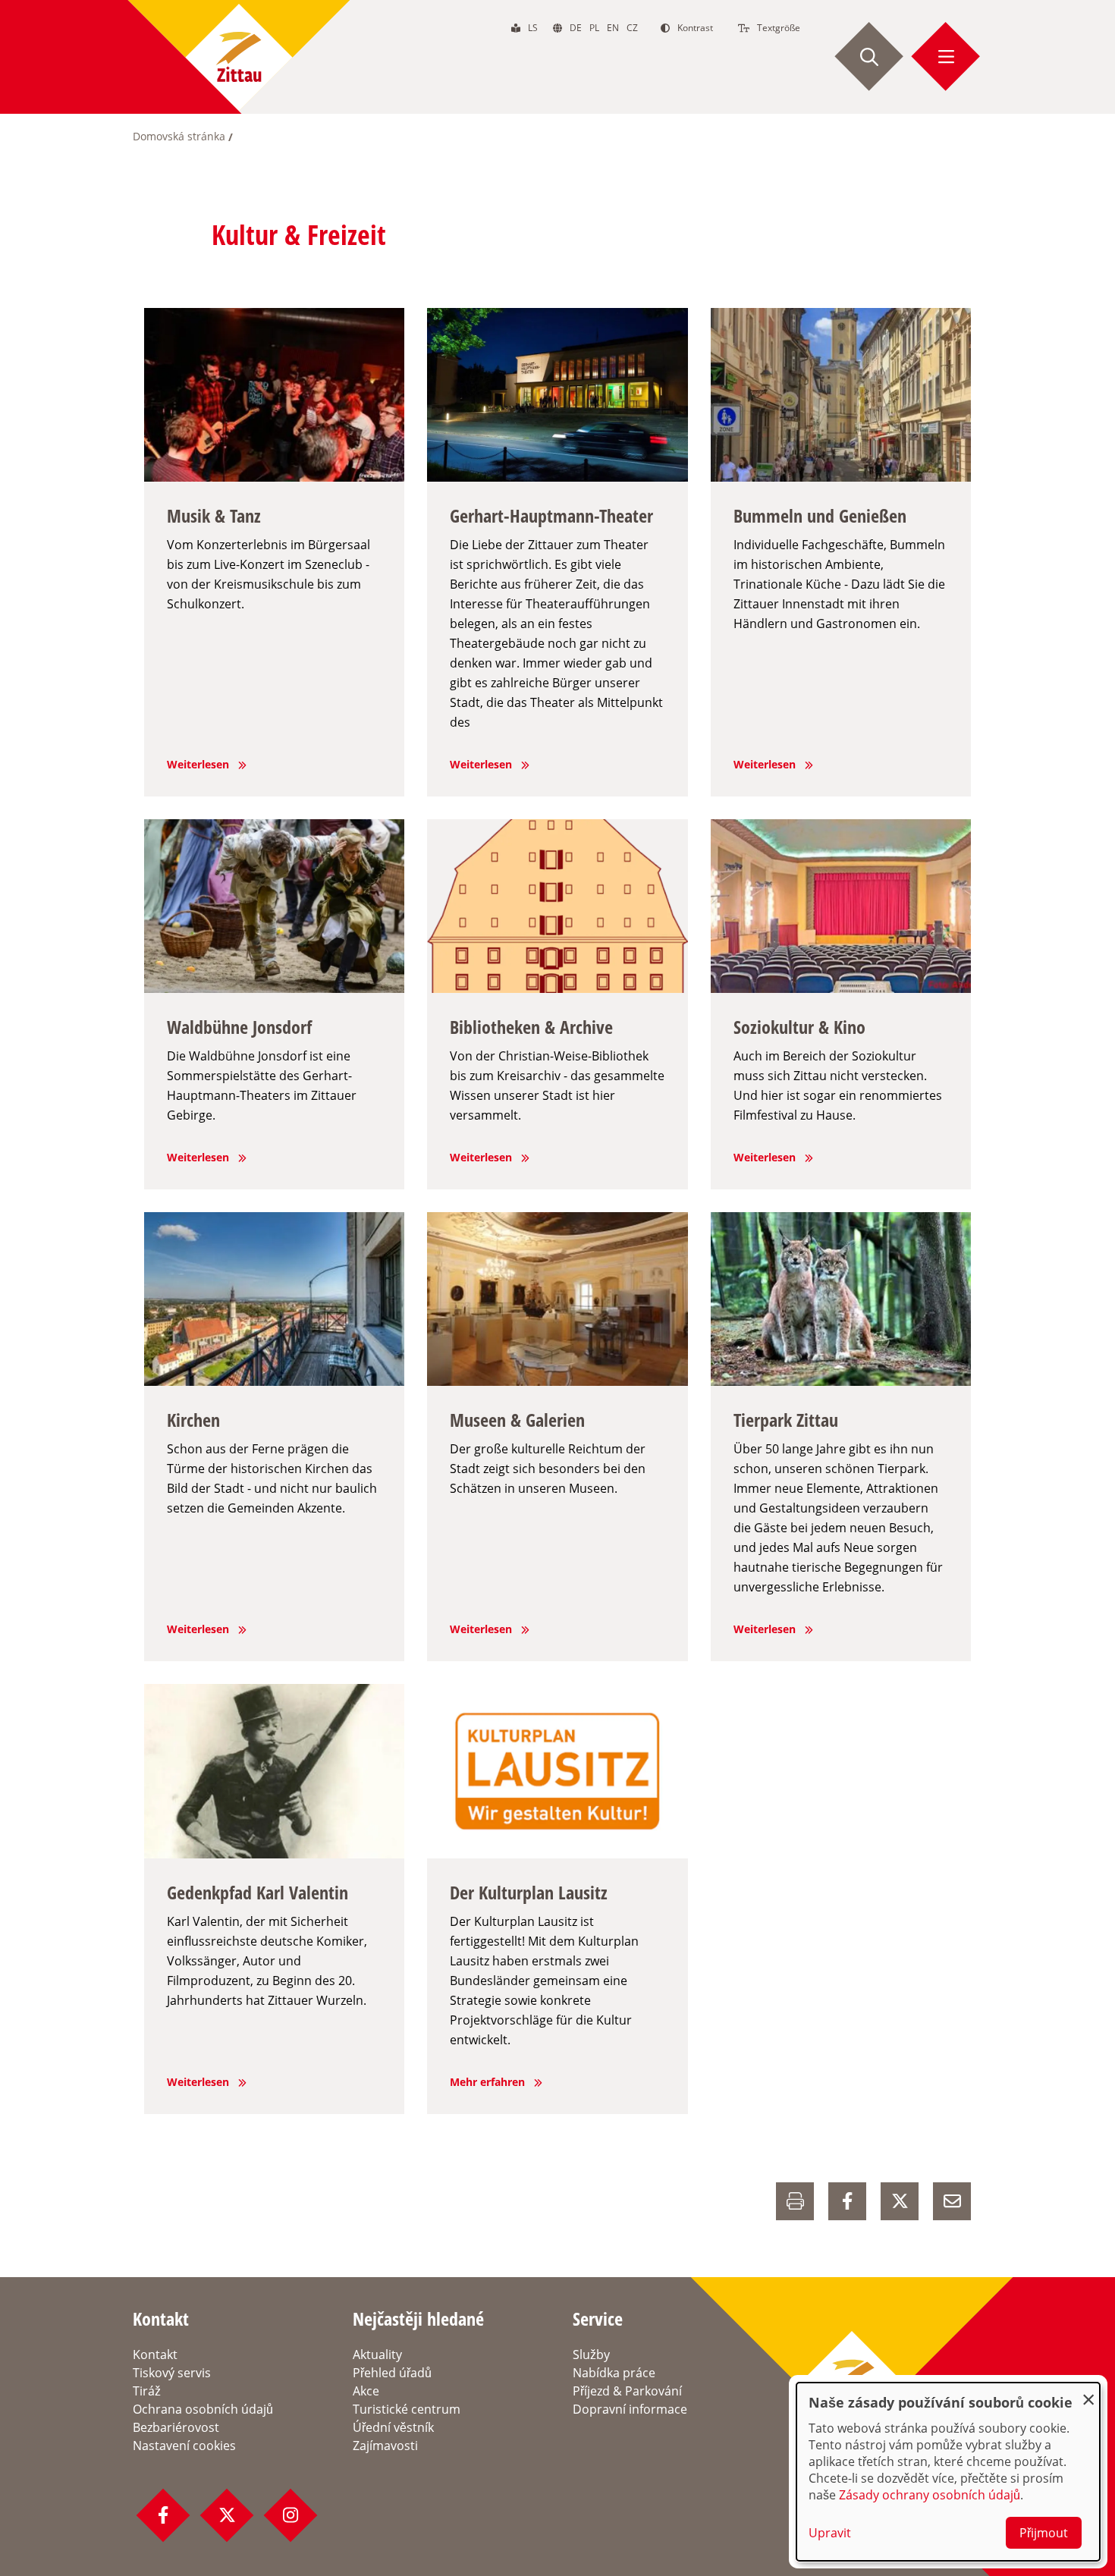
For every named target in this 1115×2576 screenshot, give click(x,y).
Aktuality (377, 2355)
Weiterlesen (198, 764)
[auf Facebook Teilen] (847, 2201)
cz (632, 28)
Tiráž (147, 2391)
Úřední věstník (393, 2427)
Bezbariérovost (176, 2427)
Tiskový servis (172, 2373)
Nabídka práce (614, 2373)
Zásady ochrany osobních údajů (930, 2495)
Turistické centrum (407, 2409)
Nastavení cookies (184, 2446)
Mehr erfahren (487, 2082)
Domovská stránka (179, 136)
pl (594, 28)
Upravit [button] (830, 2533)
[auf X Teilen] (900, 2201)
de (576, 28)
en (613, 28)
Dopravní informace (630, 2409)
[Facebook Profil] (163, 2515)
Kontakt (155, 2355)
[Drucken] (795, 2201)
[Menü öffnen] (946, 57)
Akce (366, 2391)
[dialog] (948, 2472)
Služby (591, 2355)
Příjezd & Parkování (627, 2391)
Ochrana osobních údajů (203, 2409)
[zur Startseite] (239, 57)
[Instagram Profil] (291, 2515)
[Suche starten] (869, 57)
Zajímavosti (385, 2446)
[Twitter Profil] (227, 2515)
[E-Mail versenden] (952, 2201)
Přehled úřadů (392, 2373)
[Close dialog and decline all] (1088, 2392)
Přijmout (1044, 2533)
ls (533, 28)
